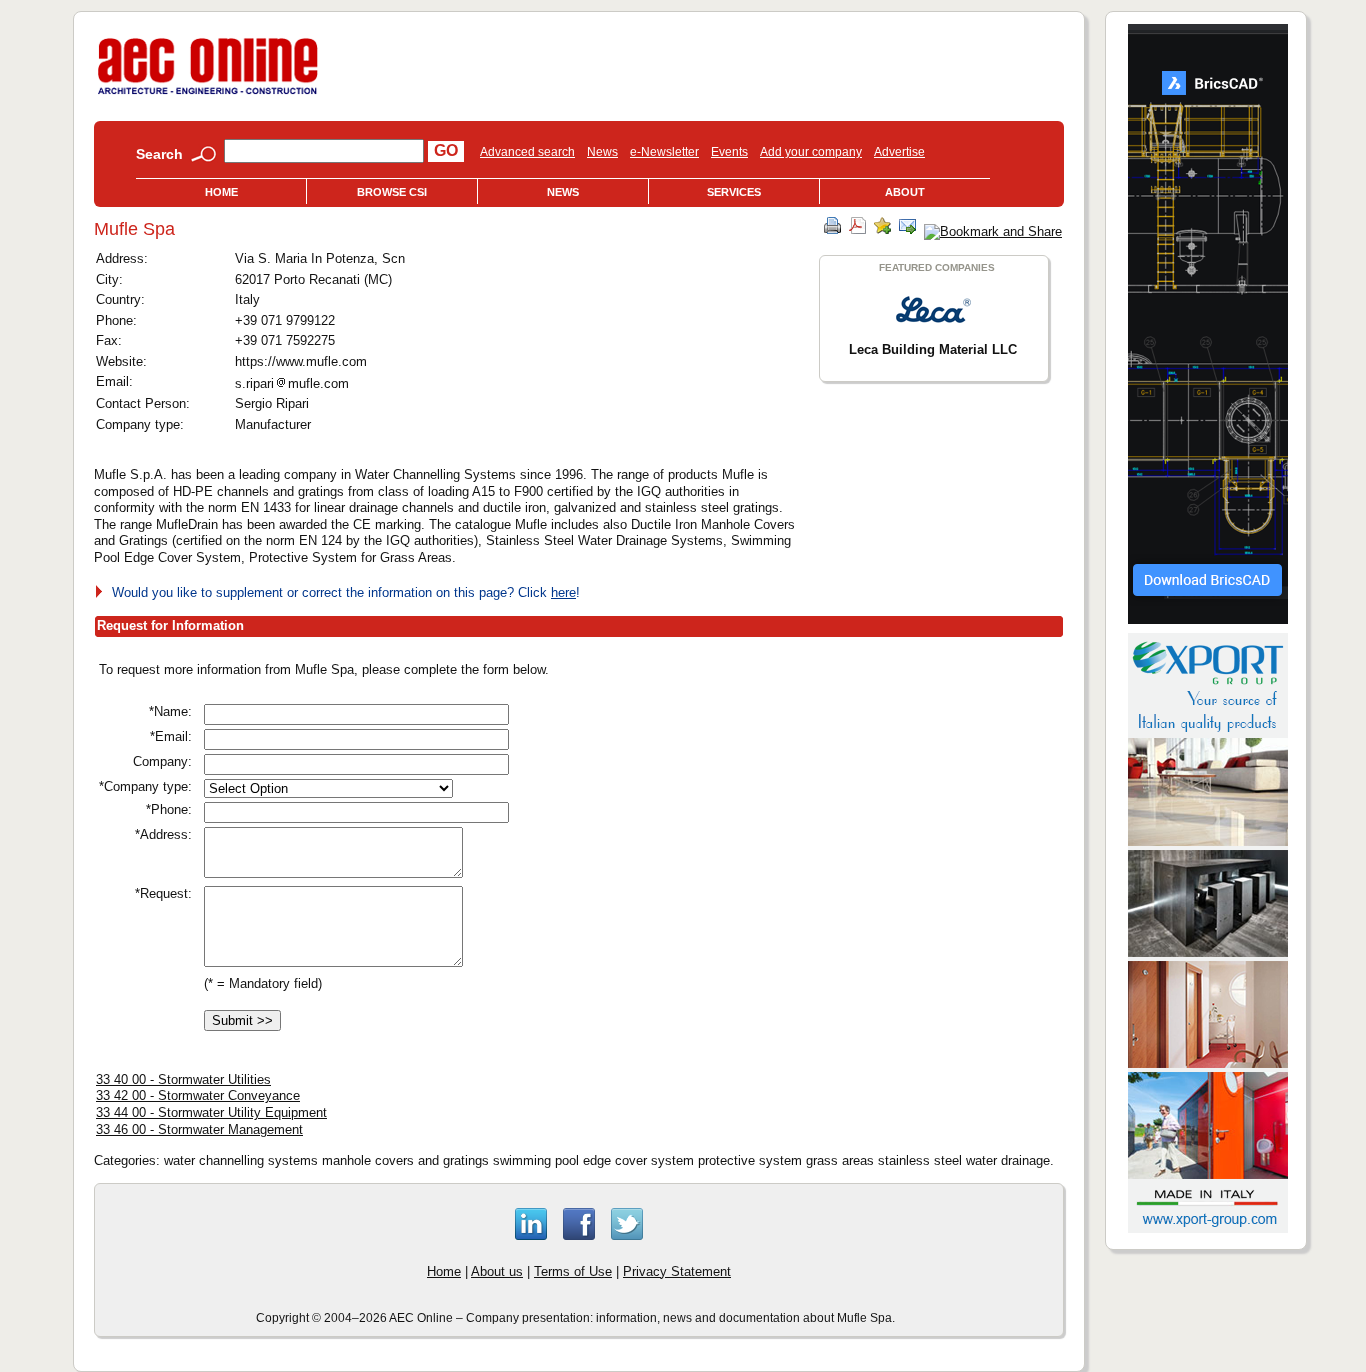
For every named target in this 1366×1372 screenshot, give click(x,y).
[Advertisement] (827, 800)
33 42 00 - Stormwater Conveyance (198, 1095)
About (905, 192)
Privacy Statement (677, 1271)
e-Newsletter (664, 152)
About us (497, 1271)
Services (734, 192)
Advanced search (527, 152)
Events (729, 152)
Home (221, 192)
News (602, 152)
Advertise (899, 152)
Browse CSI (392, 192)
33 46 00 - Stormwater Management (199, 1129)
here (563, 592)
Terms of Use (573, 1271)
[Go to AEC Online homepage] (208, 94)
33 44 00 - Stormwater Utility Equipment (211, 1112)
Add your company (811, 152)
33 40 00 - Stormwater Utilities (183, 1079)
